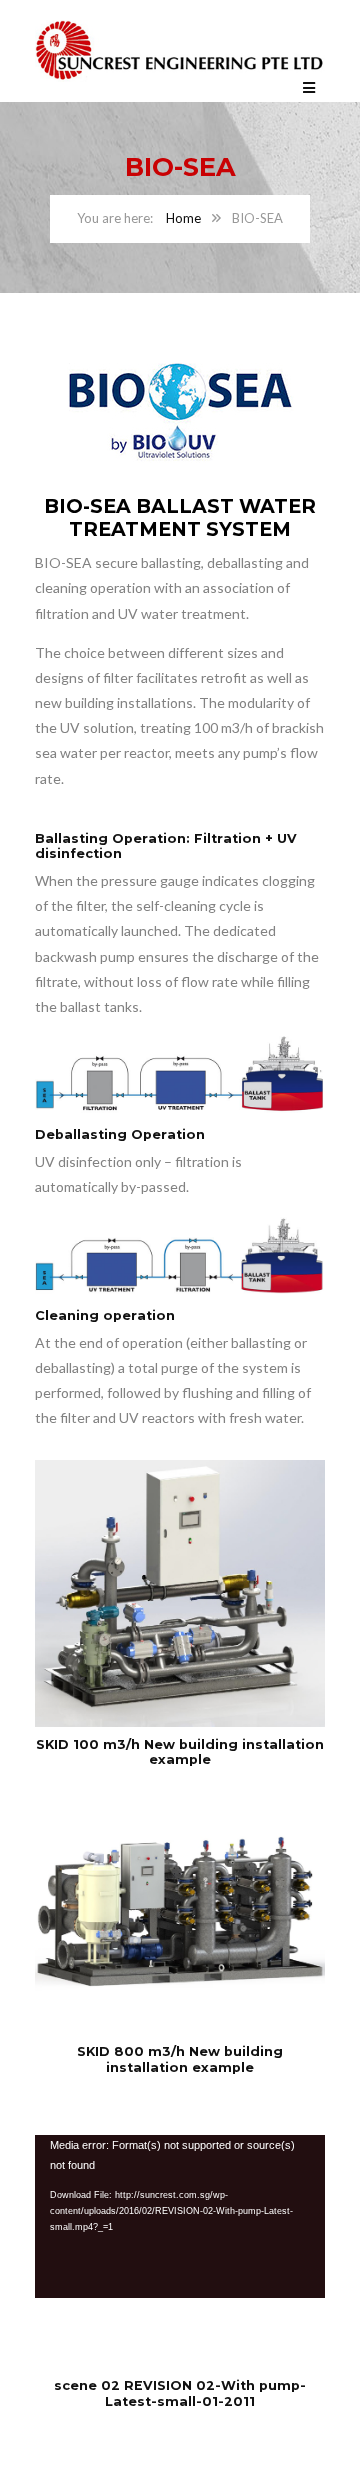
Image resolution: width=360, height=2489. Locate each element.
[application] (180, 2216)
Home (183, 218)
